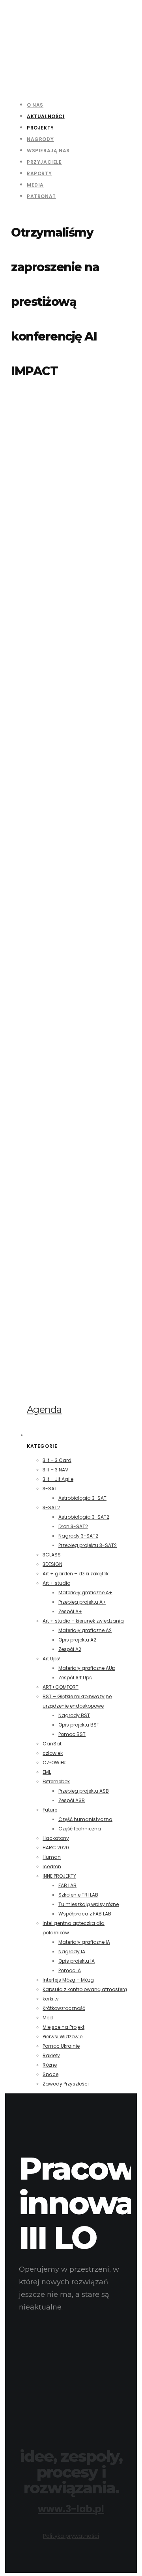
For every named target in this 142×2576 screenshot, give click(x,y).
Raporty (39, 173)
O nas (35, 105)
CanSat (52, 1744)
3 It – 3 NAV (55, 1470)
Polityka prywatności (71, 2536)
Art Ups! (51, 1659)
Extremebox (56, 1781)
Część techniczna (80, 1829)
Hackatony (56, 1838)
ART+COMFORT (61, 1687)
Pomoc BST (72, 1734)
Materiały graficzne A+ (85, 1592)
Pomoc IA (70, 1970)
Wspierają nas (48, 151)
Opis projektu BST (79, 1725)
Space (50, 2074)
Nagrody (40, 139)
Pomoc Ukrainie (61, 2046)
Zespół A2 (70, 1649)
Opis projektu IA (77, 1961)
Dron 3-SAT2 (73, 1526)
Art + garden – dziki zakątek (76, 1574)
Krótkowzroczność (64, 2008)
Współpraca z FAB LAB (85, 1914)
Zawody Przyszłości (66, 2084)
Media (35, 185)
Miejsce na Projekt (64, 2027)
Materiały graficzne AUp (87, 1668)
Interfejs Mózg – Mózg (68, 1980)
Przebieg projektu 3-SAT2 (88, 1545)
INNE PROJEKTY (59, 1876)
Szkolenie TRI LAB (78, 1895)
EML (47, 1772)
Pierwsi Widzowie (63, 2037)
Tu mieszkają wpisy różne (89, 1904)
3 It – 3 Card (57, 1460)
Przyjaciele (44, 162)
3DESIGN (52, 1564)
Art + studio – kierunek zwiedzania (83, 1621)
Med (48, 2018)
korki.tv (51, 1999)
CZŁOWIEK (54, 1763)
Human (52, 1857)
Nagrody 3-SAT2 (78, 1536)
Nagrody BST (74, 1715)
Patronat (41, 196)
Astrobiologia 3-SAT (82, 1498)
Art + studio (56, 1583)
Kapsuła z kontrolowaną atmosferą (85, 1989)
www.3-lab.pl (71, 2509)
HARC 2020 (56, 1848)
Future (50, 1810)
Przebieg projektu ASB (84, 1791)
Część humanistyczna (85, 1819)
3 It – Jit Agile (58, 1479)
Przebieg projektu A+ (82, 1602)
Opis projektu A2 (77, 1640)
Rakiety (51, 2055)
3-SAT (50, 1489)
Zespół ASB (72, 1800)
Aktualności (46, 116)
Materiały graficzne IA (84, 1942)
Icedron (52, 1866)
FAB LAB (67, 1885)
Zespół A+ (70, 1611)
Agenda (44, 1409)
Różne (50, 2065)
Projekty (40, 128)
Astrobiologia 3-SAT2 (84, 1517)
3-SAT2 (51, 1507)
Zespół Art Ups (75, 1678)
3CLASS (52, 1555)
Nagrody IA (72, 1951)
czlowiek (53, 1753)
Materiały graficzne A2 (85, 1630)
